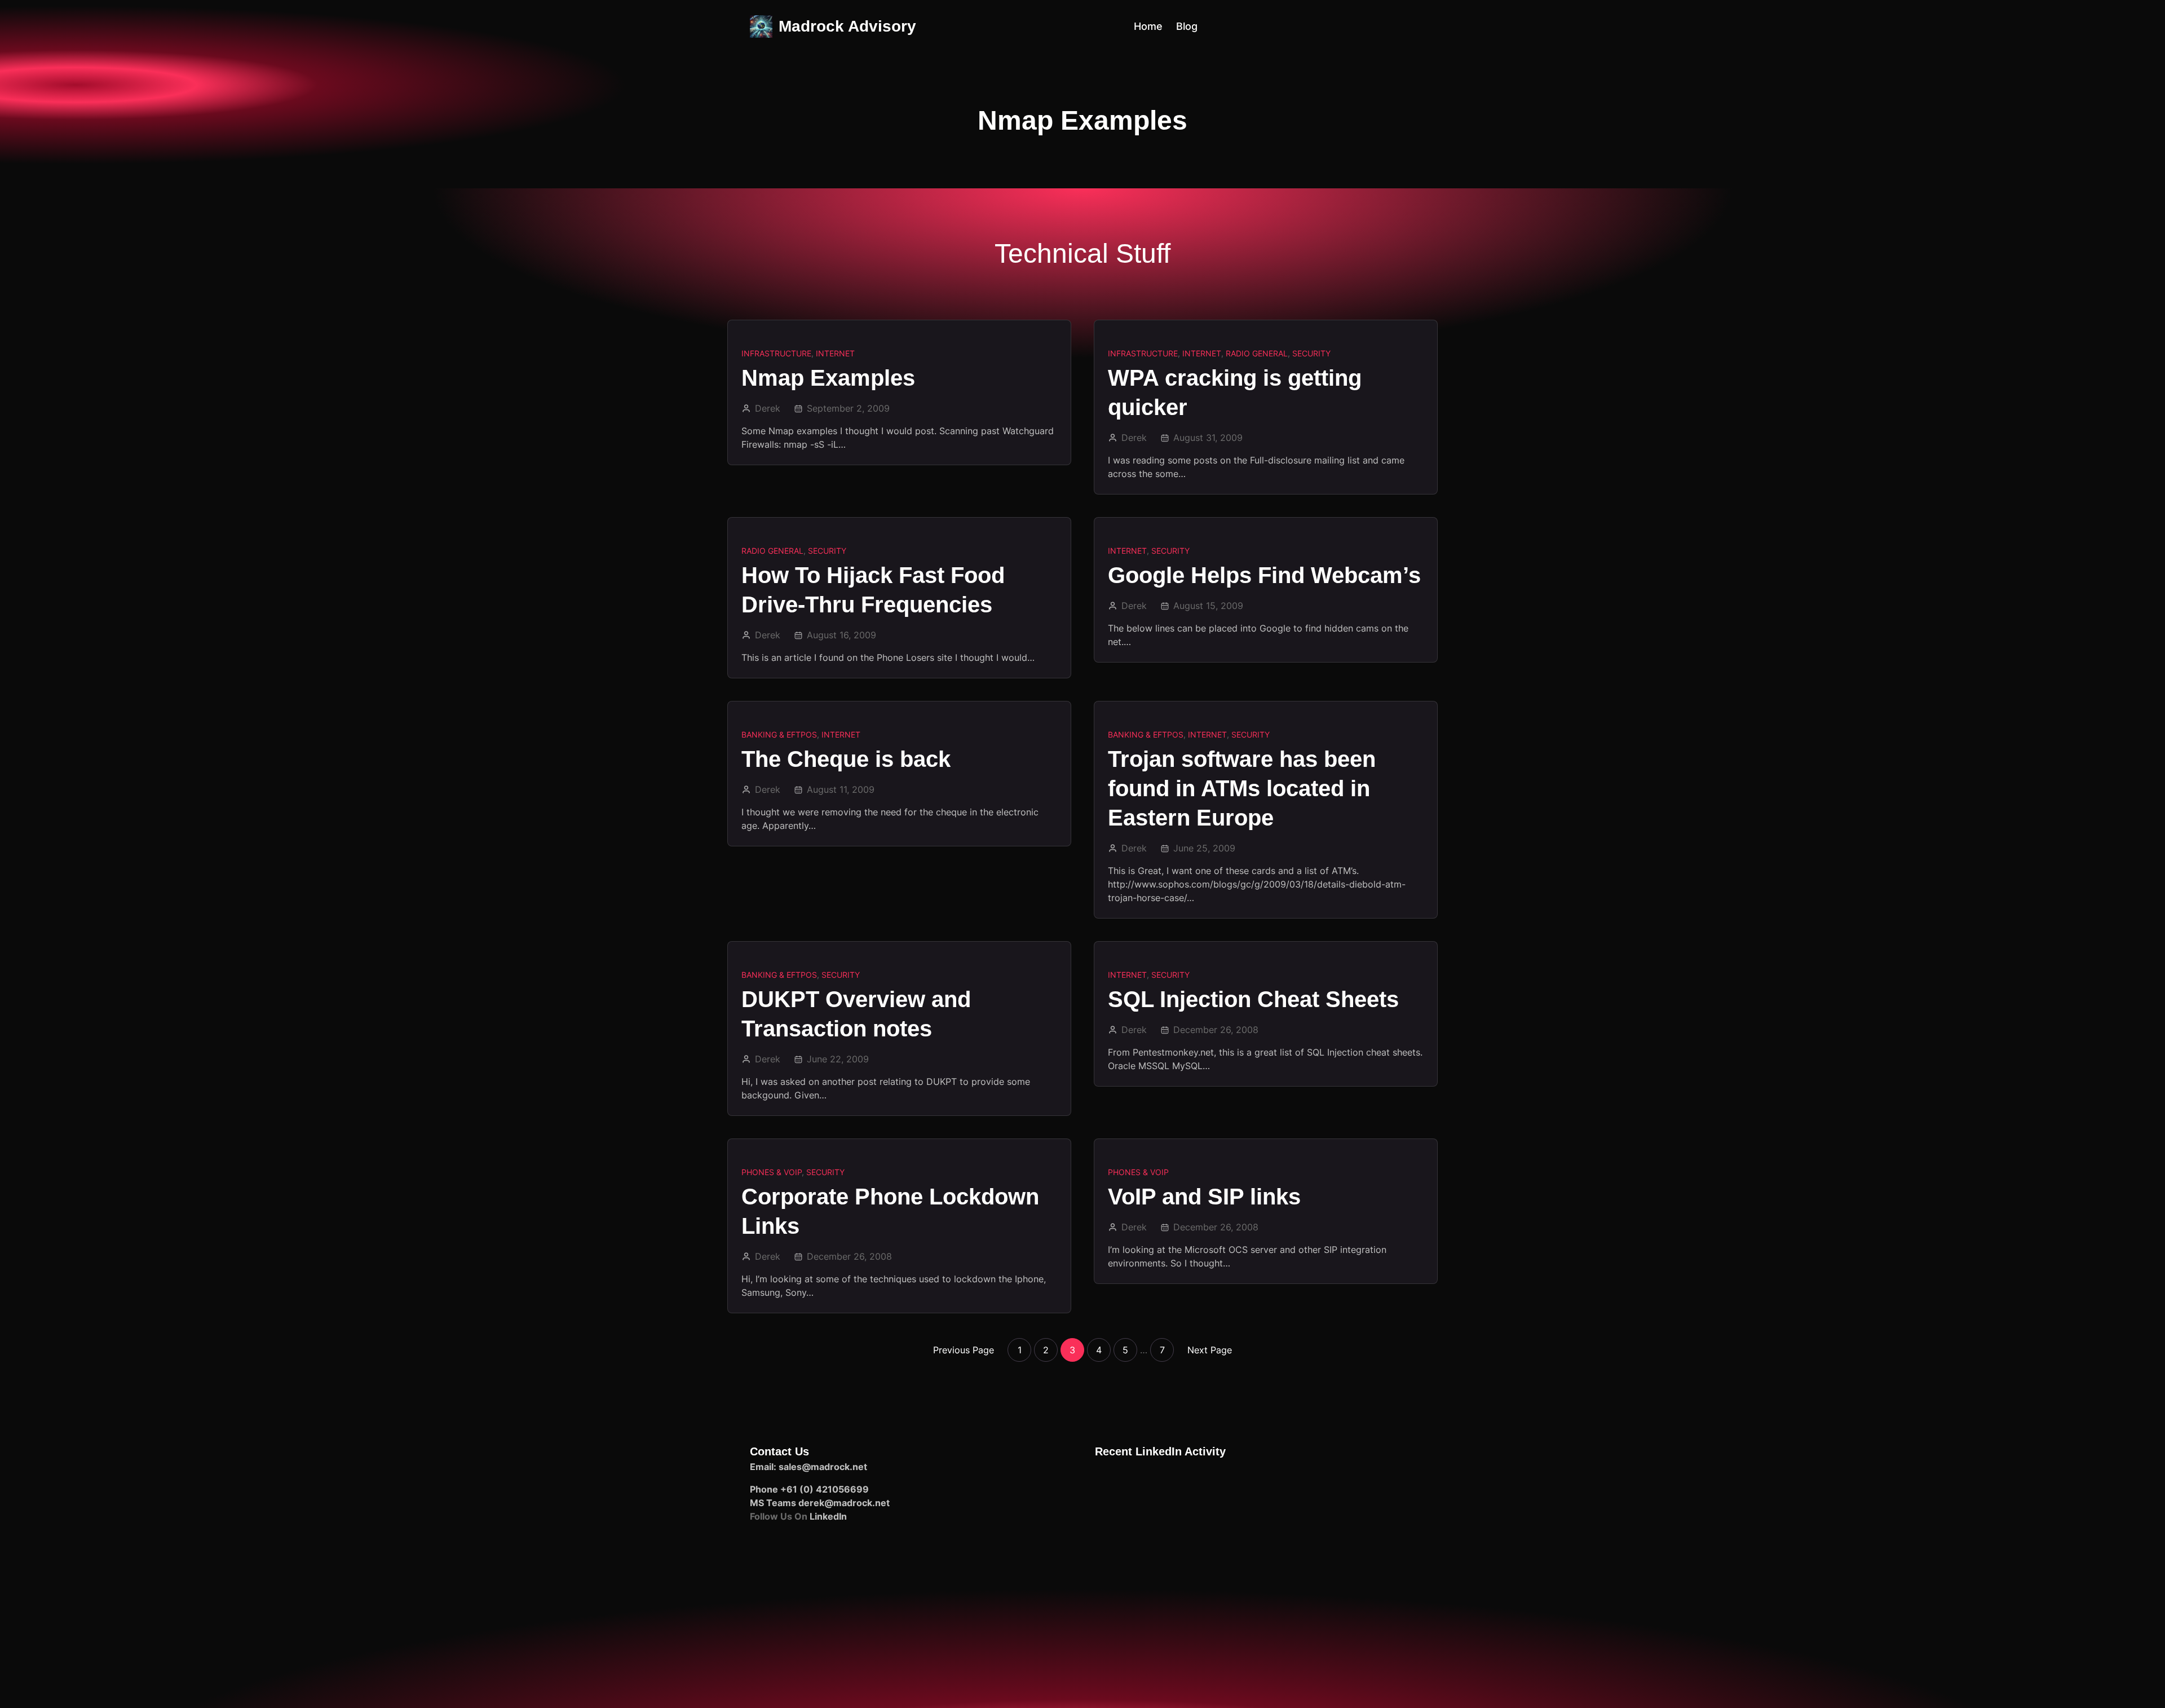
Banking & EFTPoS (779, 734)
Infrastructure (776, 353)
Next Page (1210, 1350)
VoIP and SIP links (1204, 1197)
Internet (835, 353)
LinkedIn (828, 1516)
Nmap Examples (828, 378)
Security (1311, 353)
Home (1148, 26)
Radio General (1257, 353)
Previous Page (964, 1350)
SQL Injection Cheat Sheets (1253, 999)
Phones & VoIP (772, 1172)
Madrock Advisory (847, 26)
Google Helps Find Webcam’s (1264, 575)
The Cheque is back (846, 759)
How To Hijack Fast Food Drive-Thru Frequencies (873, 590)
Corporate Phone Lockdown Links (890, 1211)
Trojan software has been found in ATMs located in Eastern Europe (1242, 788)
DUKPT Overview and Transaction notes (856, 1014)
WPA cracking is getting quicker (1235, 392)
